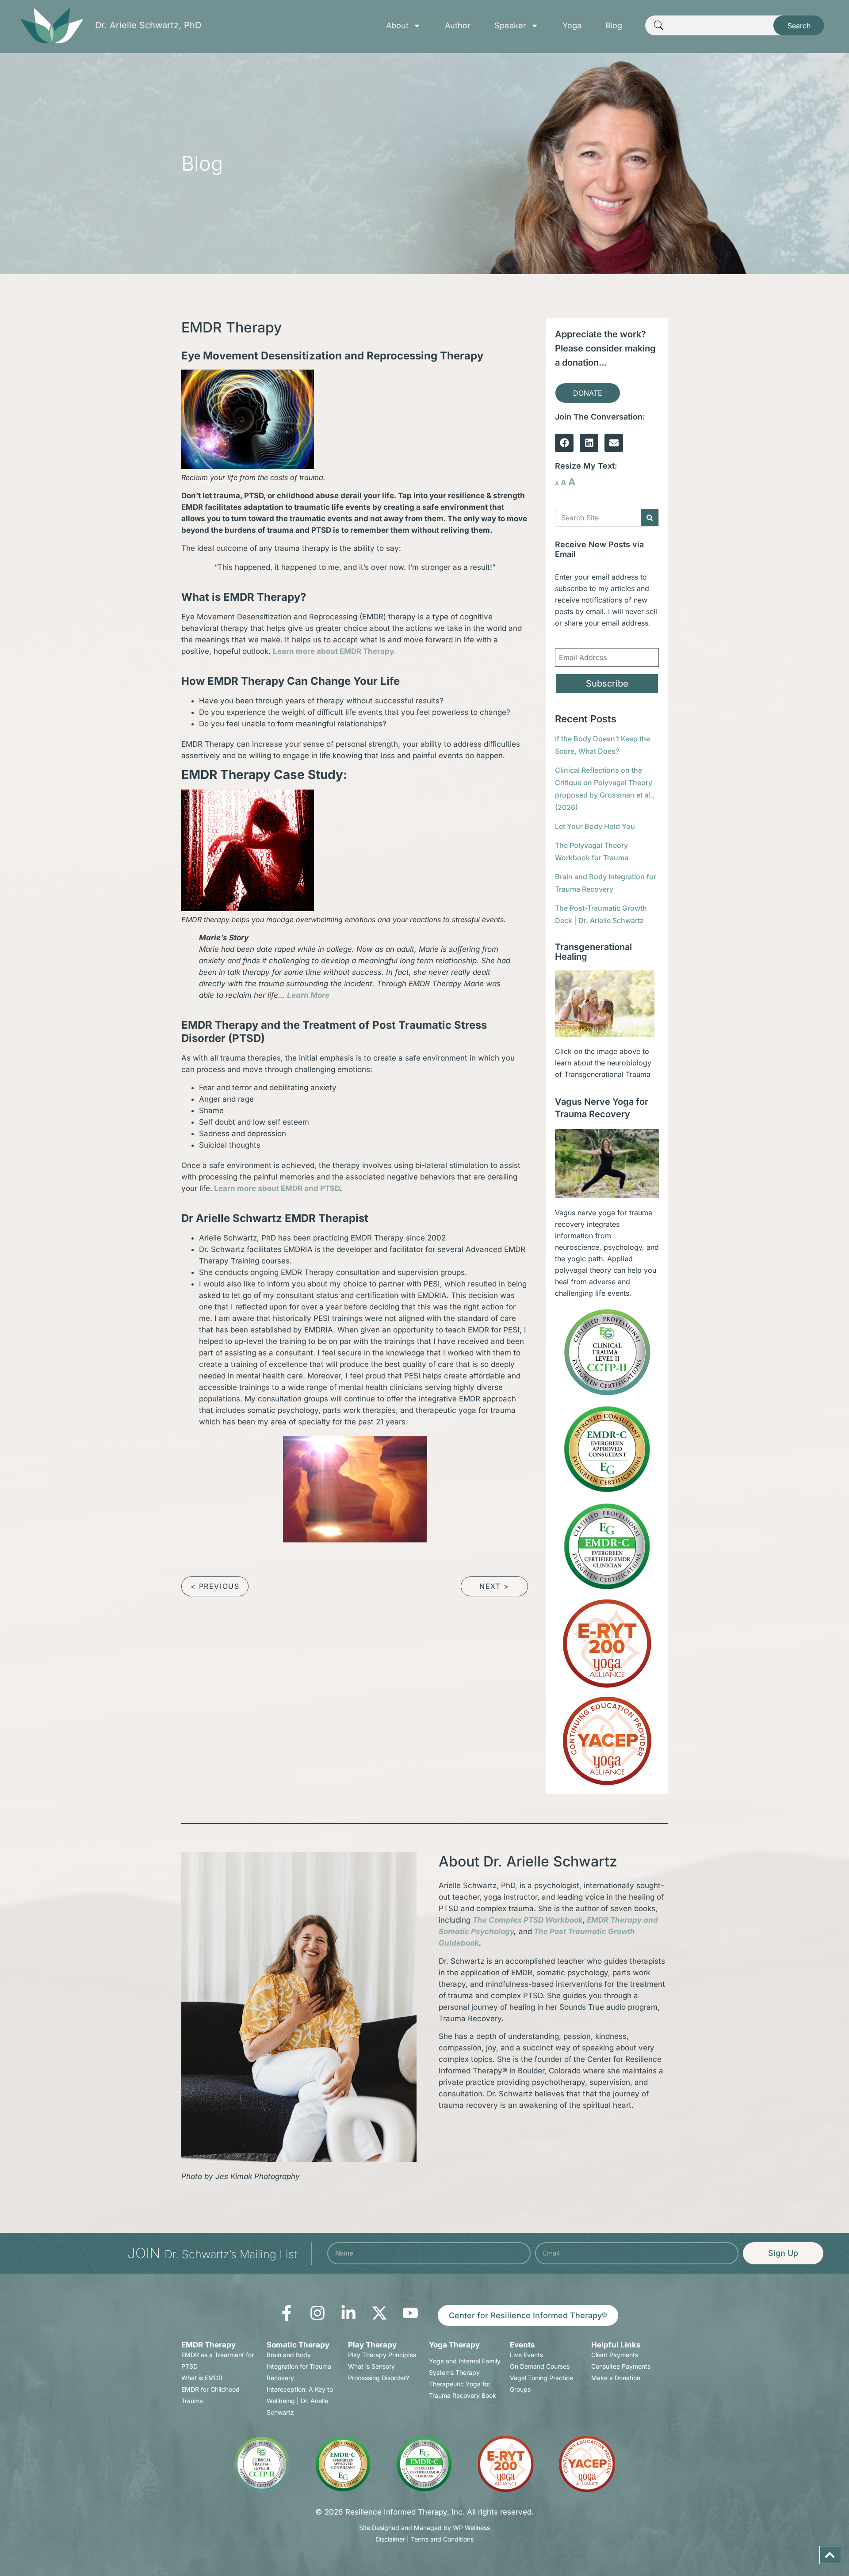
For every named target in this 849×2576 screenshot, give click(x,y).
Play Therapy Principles (382, 2355)
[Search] (650, 518)
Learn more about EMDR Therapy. (335, 651)
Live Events (526, 2355)
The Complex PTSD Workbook (528, 1920)
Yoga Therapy (454, 2345)
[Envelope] (614, 443)
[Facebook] (564, 443)
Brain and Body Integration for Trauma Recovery (299, 2366)
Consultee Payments (621, 2366)
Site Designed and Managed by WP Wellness (424, 2528)
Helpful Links (616, 2345)
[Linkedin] (589, 443)
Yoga (572, 26)
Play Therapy (372, 2345)
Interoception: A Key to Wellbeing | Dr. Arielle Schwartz (300, 2401)
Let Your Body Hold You (595, 826)
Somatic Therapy (298, 2345)
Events (522, 2345)
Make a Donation (616, 2378)
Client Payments (615, 2355)
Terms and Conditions (442, 2539)
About (397, 26)
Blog (614, 26)
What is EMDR (202, 2378)
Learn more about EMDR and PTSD (277, 1188)
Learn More (308, 995)
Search (799, 26)
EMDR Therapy (208, 2345)
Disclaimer (390, 2539)
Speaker (510, 26)
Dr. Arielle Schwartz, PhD (148, 25)
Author (458, 26)
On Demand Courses (540, 2366)
